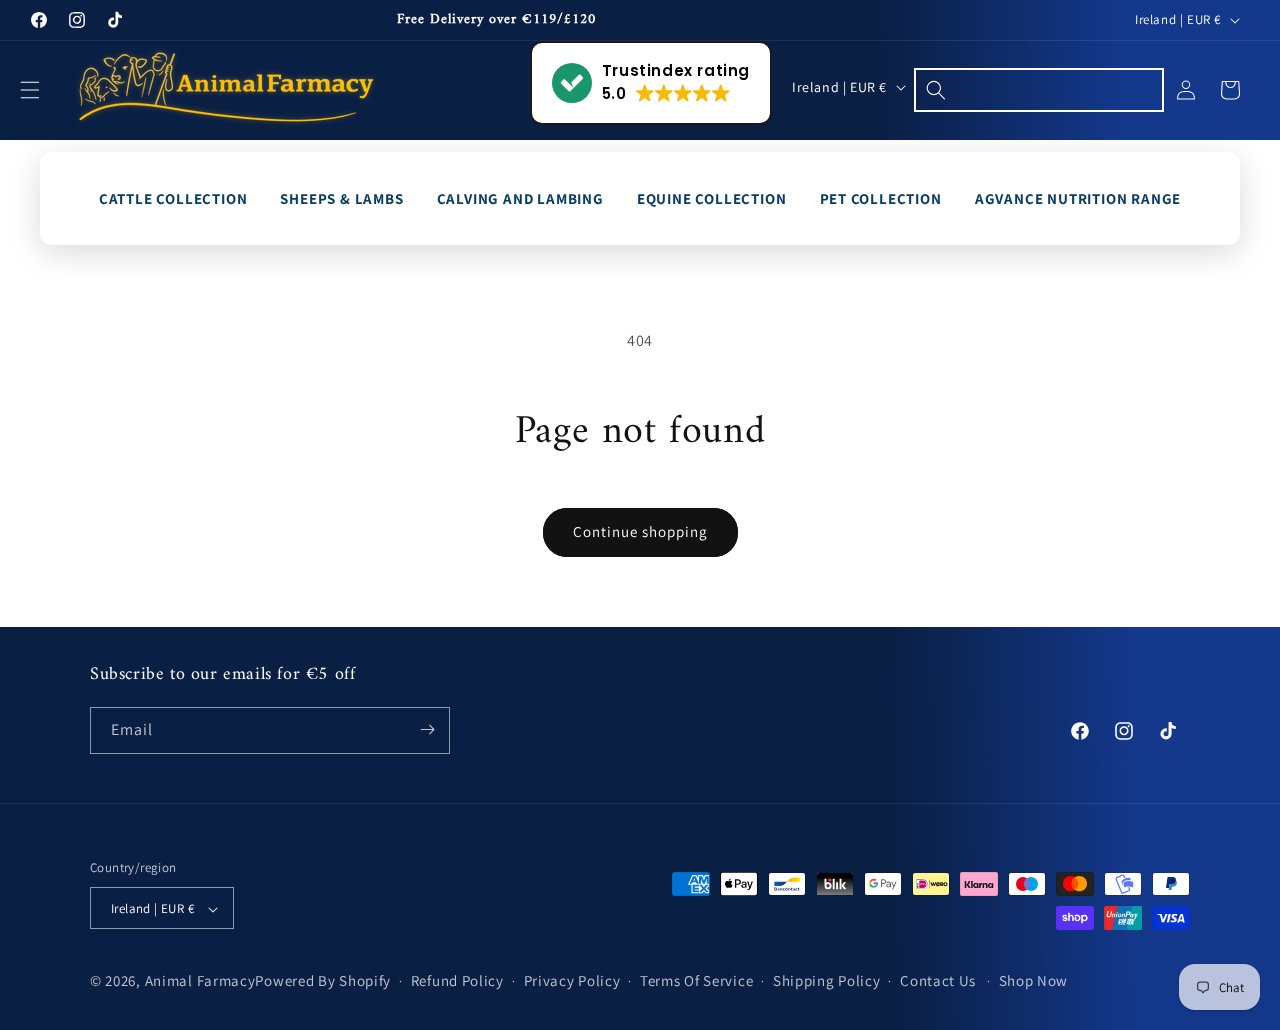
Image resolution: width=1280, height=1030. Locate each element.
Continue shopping (640, 531)
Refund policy (457, 981)
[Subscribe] (427, 729)
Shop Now (1034, 981)
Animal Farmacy (200, 981)
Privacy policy (572, 981)
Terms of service (696, 981)
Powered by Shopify (323, 981)
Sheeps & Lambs (341, 198)
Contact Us (938, 981)
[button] (42, 90)
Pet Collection (881, 198)
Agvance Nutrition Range (1078, 198)
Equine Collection (712, 198)
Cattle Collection (173, 198)
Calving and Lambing (520, 198)
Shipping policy (827, 981)
